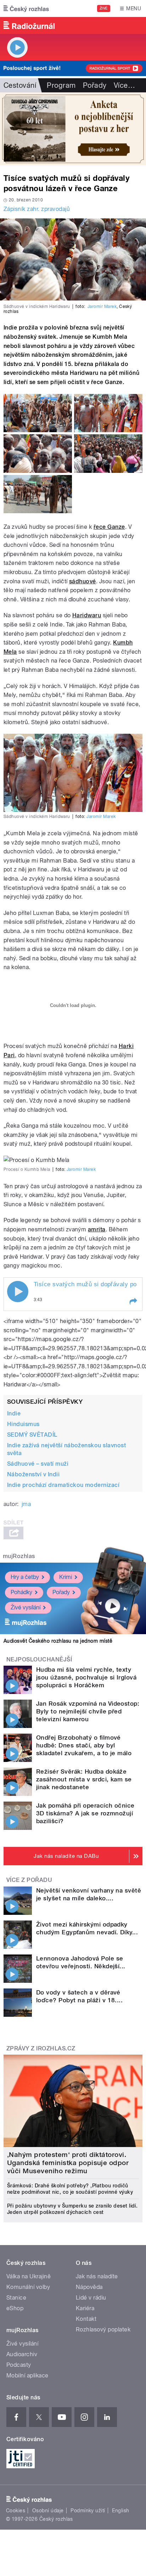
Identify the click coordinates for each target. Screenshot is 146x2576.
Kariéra (85, 2308)
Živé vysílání (26, 1607)
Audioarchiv (22, 2354)
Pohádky (21, 1592)
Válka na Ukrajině (29, 2276)
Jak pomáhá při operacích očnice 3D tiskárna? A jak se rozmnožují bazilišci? (85, 1813)
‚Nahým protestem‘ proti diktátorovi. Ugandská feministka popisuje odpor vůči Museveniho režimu (68, 2163)
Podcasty (19, 2365)
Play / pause (18, 1292)
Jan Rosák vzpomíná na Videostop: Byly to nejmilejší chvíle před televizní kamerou (88, 1711)
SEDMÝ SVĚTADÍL (32, 1435)
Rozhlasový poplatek (103, 2329)
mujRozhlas (19, 1556)
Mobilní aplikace (27, 2375)
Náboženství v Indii (33, 1474)
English (120, 2511)
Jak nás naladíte (97, 2276)
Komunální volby (28, 2287)
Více (124, 85)
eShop (15, 2308)
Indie (14, 1413)
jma (26, 1504)
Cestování (20, 85)
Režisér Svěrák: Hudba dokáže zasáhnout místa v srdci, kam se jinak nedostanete (84, 1779)
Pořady (95, 85)
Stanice (16, 2298)
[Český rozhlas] (26, 8)
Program (61, 85)
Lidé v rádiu (91, 2298)
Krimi (66, 1577)
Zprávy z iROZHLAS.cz (41, 2048)
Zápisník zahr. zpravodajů (37, 209)
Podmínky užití (88, 2511)
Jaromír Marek (102, 307)
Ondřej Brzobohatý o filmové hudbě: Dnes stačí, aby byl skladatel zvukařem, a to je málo (84, 1745)
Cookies (16, 2511)
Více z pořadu (29, 1880)
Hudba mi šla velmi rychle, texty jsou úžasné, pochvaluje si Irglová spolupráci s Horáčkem (86, 1677)
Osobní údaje (48, 2511)
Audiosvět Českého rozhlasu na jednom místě (58, 1641)
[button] (133, 1301)
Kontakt (86, 2319)
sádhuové (83, 581)
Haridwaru (87, 615)
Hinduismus (23, 1424)
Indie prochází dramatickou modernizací (63, 1485)
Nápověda (89, 2287)
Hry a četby (25, 1577)
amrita (97, 1229)
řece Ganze (109, 527)
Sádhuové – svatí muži (38, 1464)
